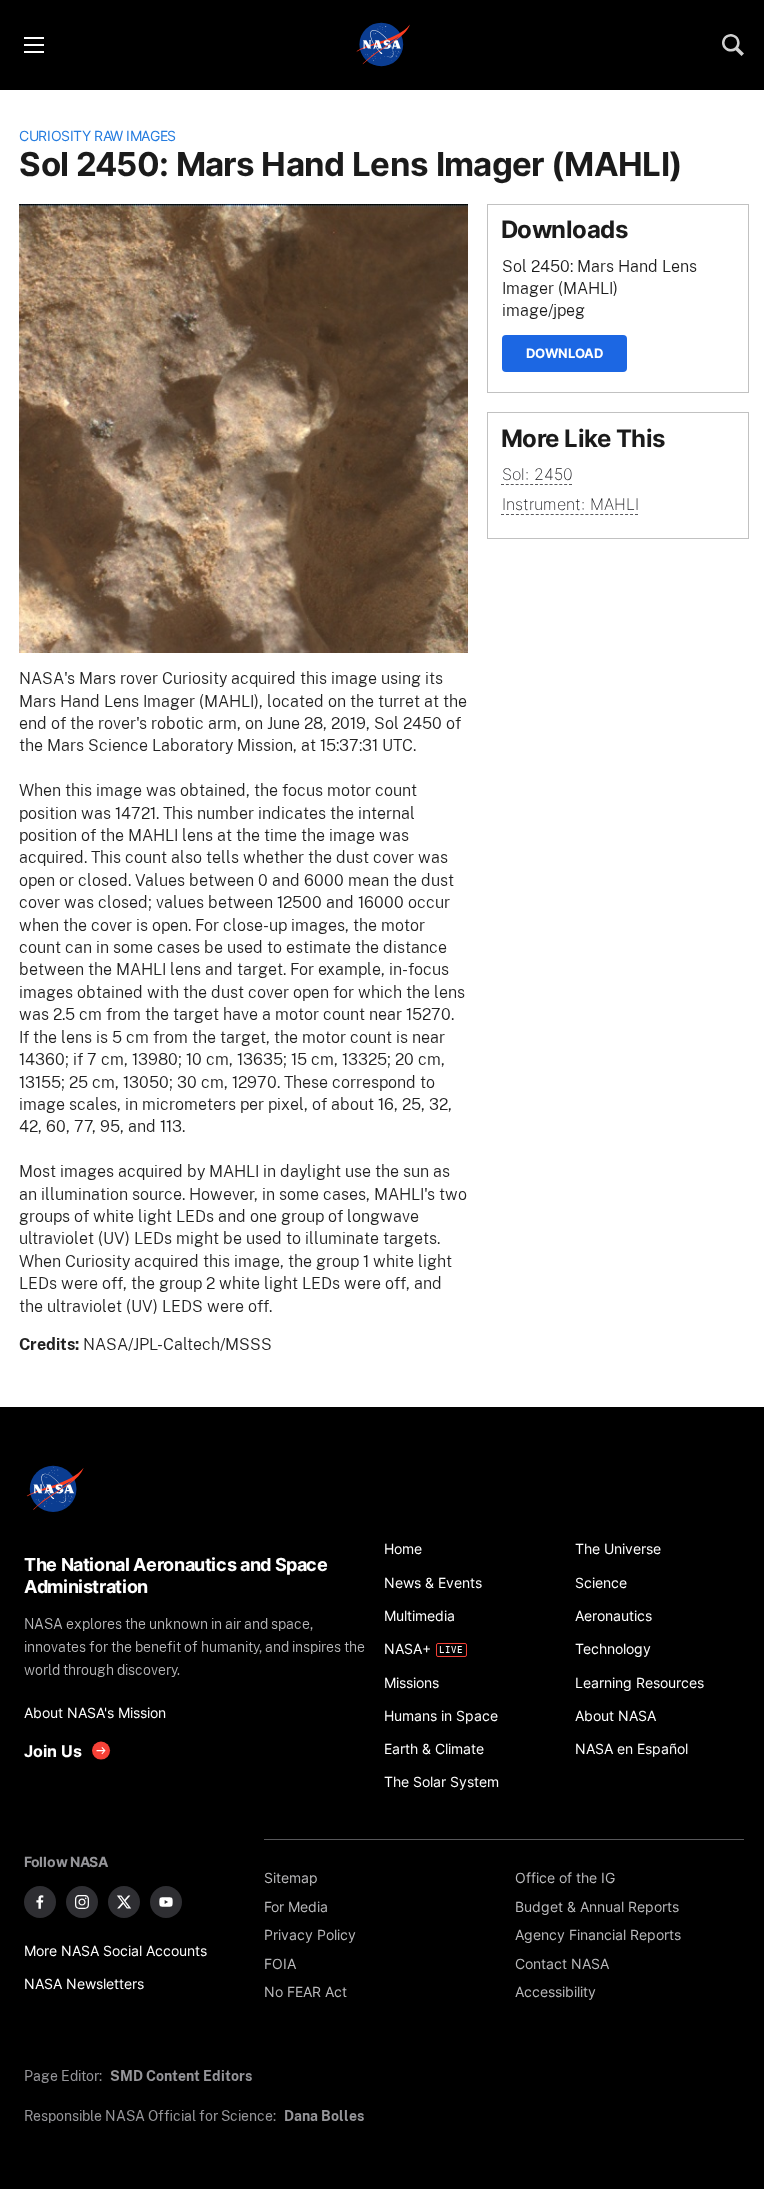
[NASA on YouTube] (166, 1902)
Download (564, 353)
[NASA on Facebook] (40, 1902)
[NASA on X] (124, 1902)
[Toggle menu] (33, 45)
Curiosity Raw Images (97, 135)
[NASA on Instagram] (82, 1902)
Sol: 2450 (537, 474)
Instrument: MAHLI (570, 504)
